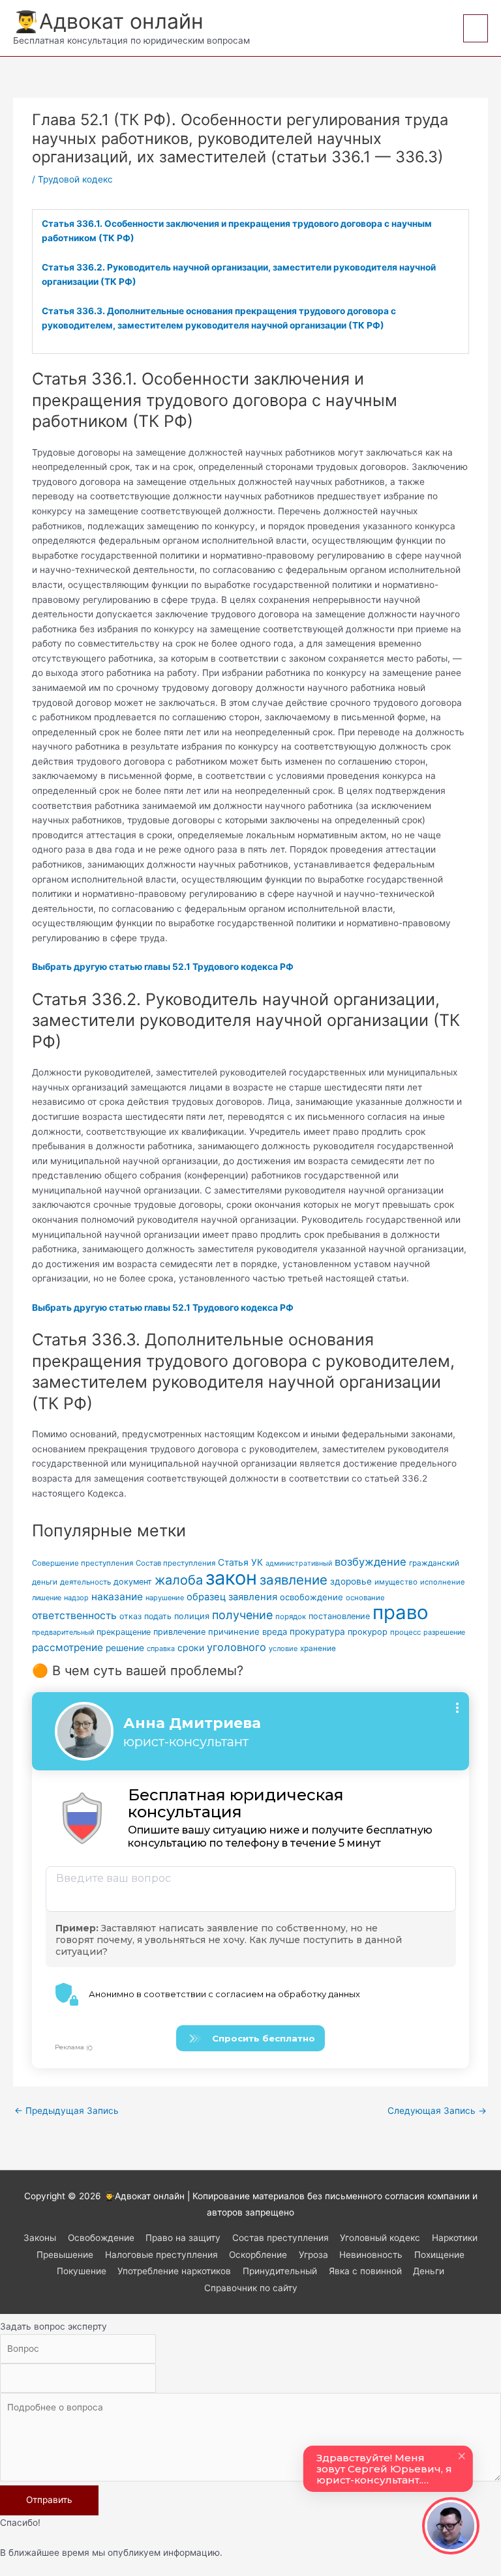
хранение (318, 1648)
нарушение (165, 1598)
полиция (192, 1616)
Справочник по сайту (251, 2288)
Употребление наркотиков (174, 2271)
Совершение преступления (83, 1563)
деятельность (85, 1582)
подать (158, 1616)
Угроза (313, 2255)
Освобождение (101, 2238)
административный (299, 1563)
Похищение (439, 2255)
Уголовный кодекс (380, 2238)
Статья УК (240, 1562)
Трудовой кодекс (75, 179)
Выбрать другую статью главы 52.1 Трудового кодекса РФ (163, 967)
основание (365, 1598)
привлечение (179, 1632)
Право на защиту (183, 2238)
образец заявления (232, 1597)
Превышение (65, 2255)
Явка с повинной (365, 2271)
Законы (40, 2238)
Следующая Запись (437, 2111)
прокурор (368, 1632)
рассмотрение (68, 1647)
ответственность (74, 1616)
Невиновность (371, 2255)
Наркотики (455, 2238)
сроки (191, 1647)
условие (283, 1648)
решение (125, 1648)
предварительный (63, 1632)
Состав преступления (175, 1563)
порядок (291, 1617)
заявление (294, 1580)
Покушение (82, 2271)
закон (231, 1578)
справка (161, 1649)
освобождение (311, 1597)
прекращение (124, 1632)
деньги (45, 1582)
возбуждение (371, 1562)
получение (242, 1615)
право (401, 1612)
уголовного (236, 1647)
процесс (405, 1632)
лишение (47, 1598)
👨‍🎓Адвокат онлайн (108, 21)
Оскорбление (258, 2255)
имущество (396, 1582)
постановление (339, 1616)
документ (133, 1582)
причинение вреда (248, 1632)
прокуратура (317, 1632)
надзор (76, 1598)
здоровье (351, 1581)
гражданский (434, 1563)
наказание (117, 1597)
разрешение (444, 1632)
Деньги (429, 2271)
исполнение (443, 1582)
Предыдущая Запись (67, 2111)
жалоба (179, 1580)
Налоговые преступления (161, 2255)
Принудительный (280, 2271)
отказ (130, 1616)
